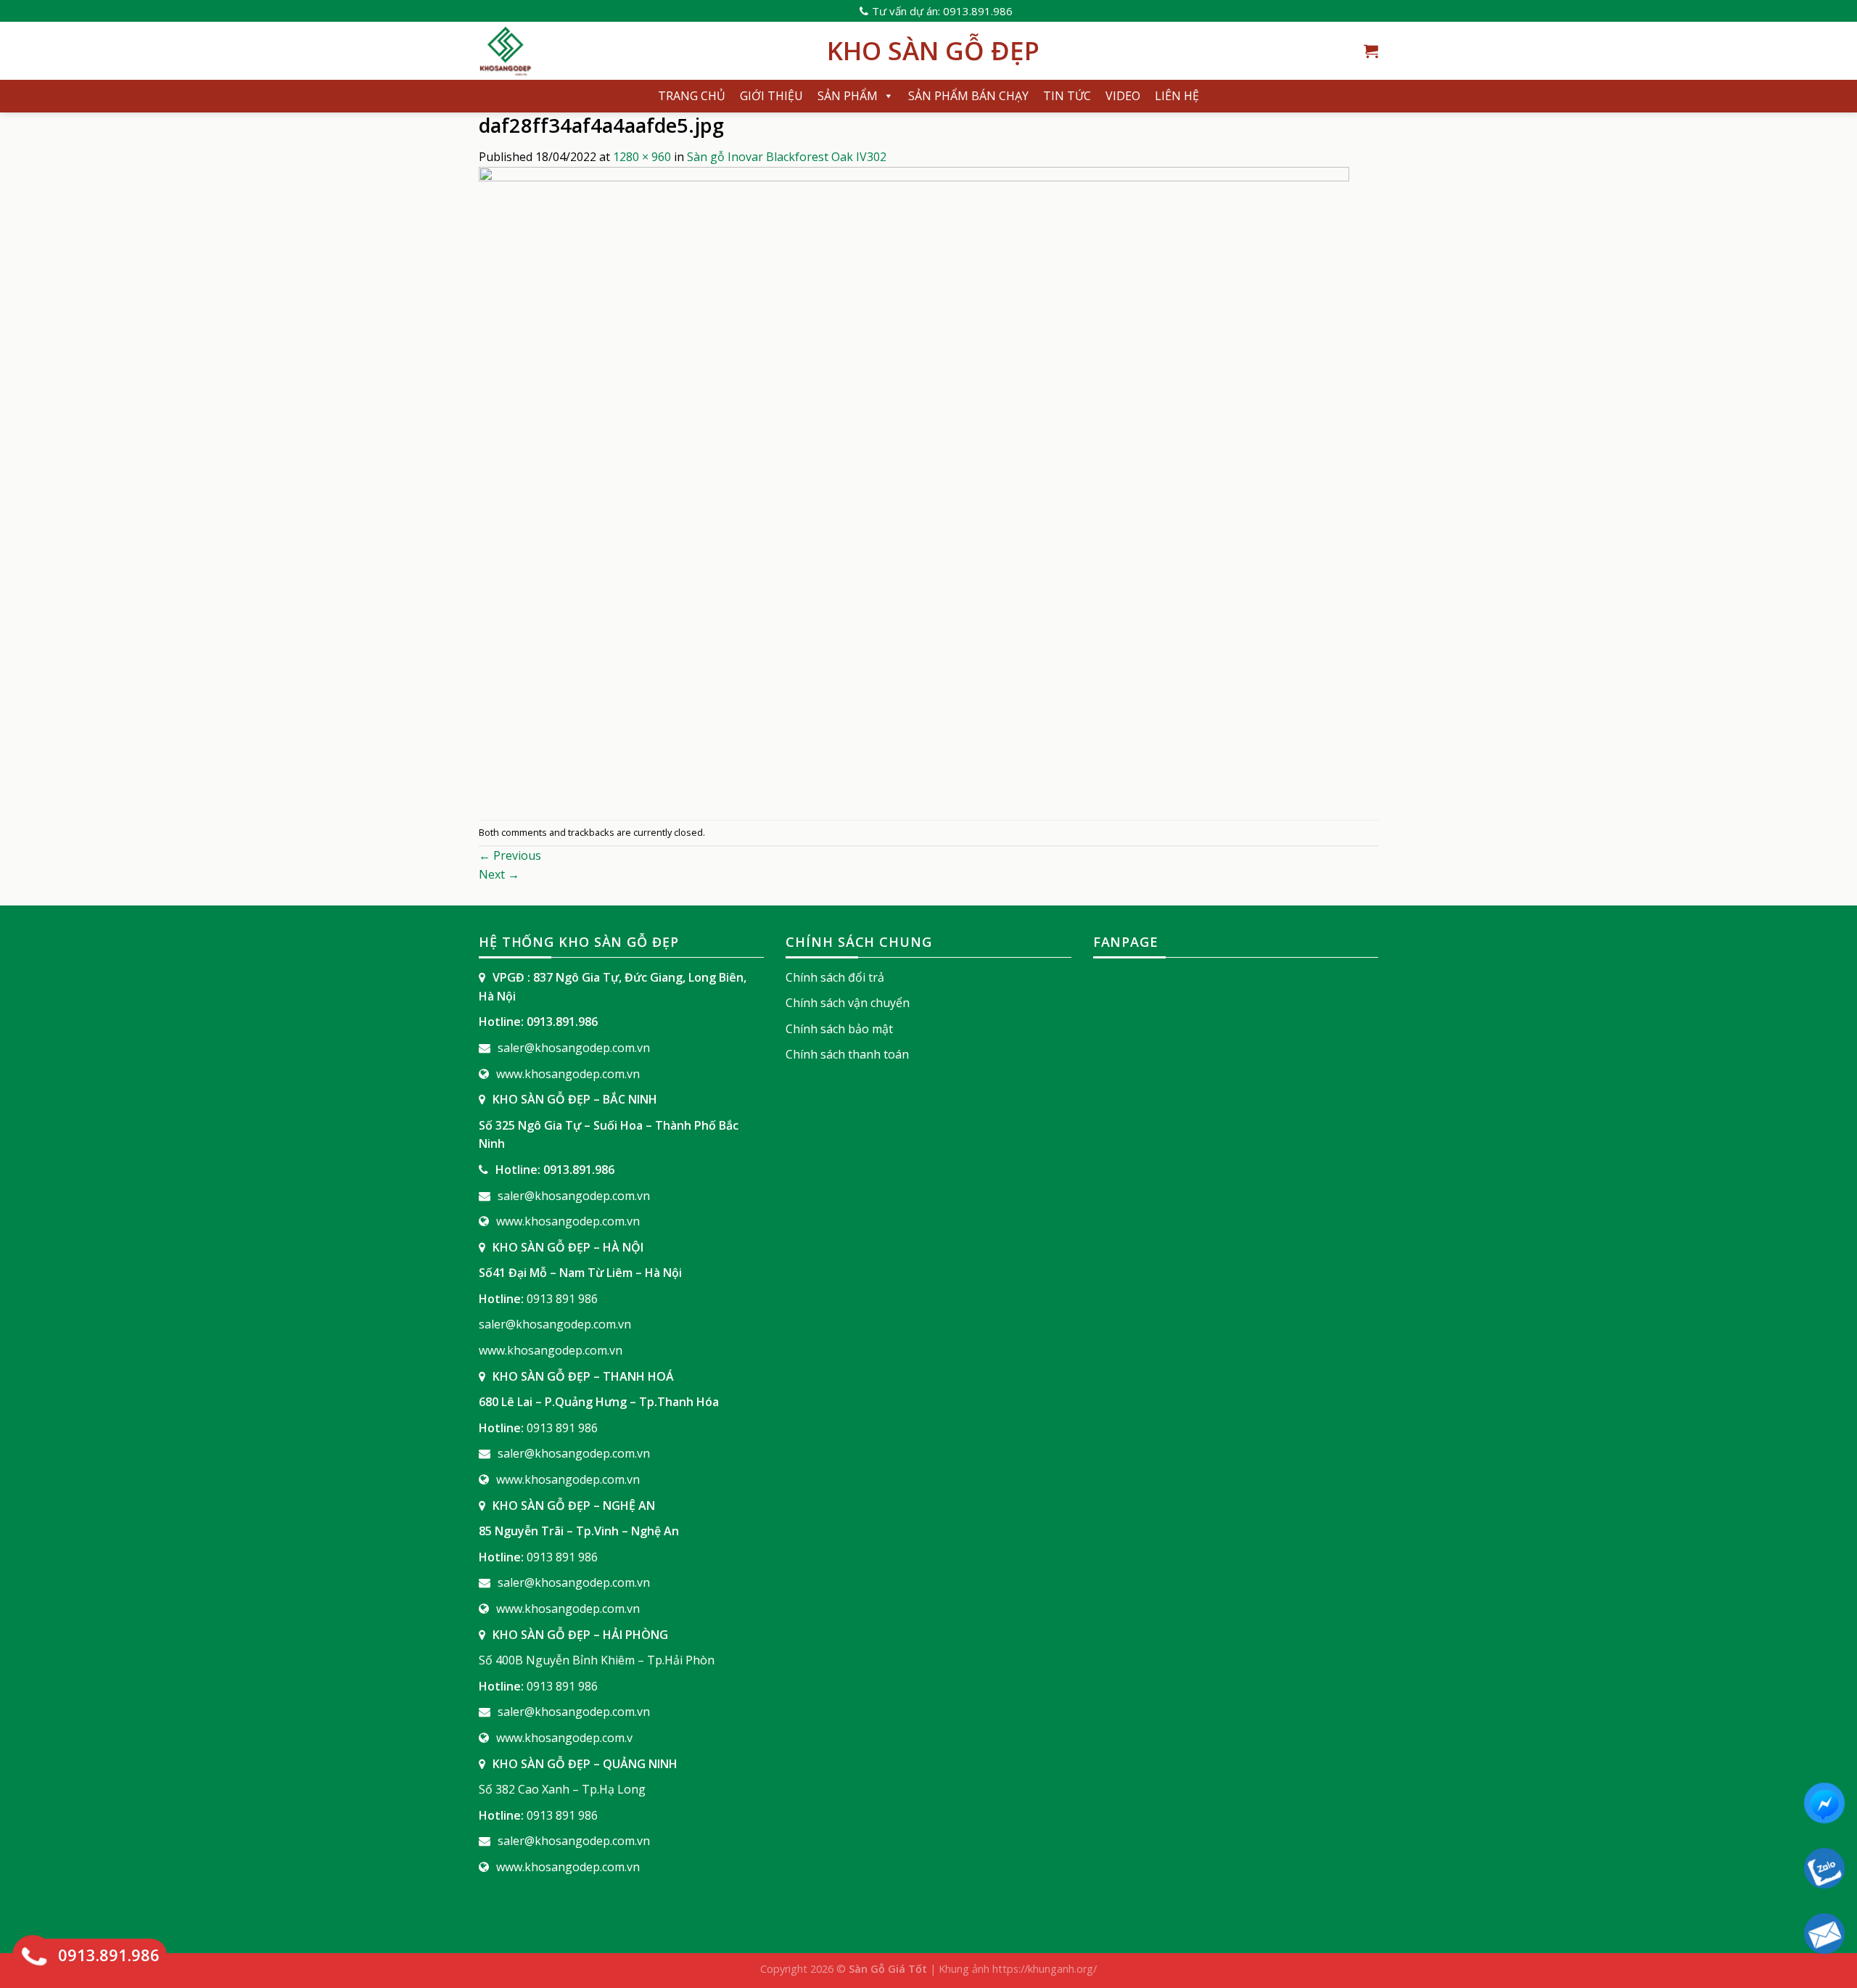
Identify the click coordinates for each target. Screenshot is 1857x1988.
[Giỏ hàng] (1371, 51)
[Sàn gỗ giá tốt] (642, 51)
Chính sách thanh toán (847, 1054)
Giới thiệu (771, 96)
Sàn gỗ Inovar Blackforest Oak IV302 (787, 157)
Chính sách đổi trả (835, 977)
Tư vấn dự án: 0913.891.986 (942, 11)
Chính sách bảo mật (839, 1029)
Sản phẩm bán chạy (968, 96)
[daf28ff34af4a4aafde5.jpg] (914, 492)
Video (1123, 96)
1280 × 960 (642, 157)
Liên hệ (1177, 96)
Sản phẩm (848, 96)
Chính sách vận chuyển (848, 1003)
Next (499, 874)
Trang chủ (692, 96)
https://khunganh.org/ (1045, 1969)
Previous (510, 855)
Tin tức (1067, 96)
